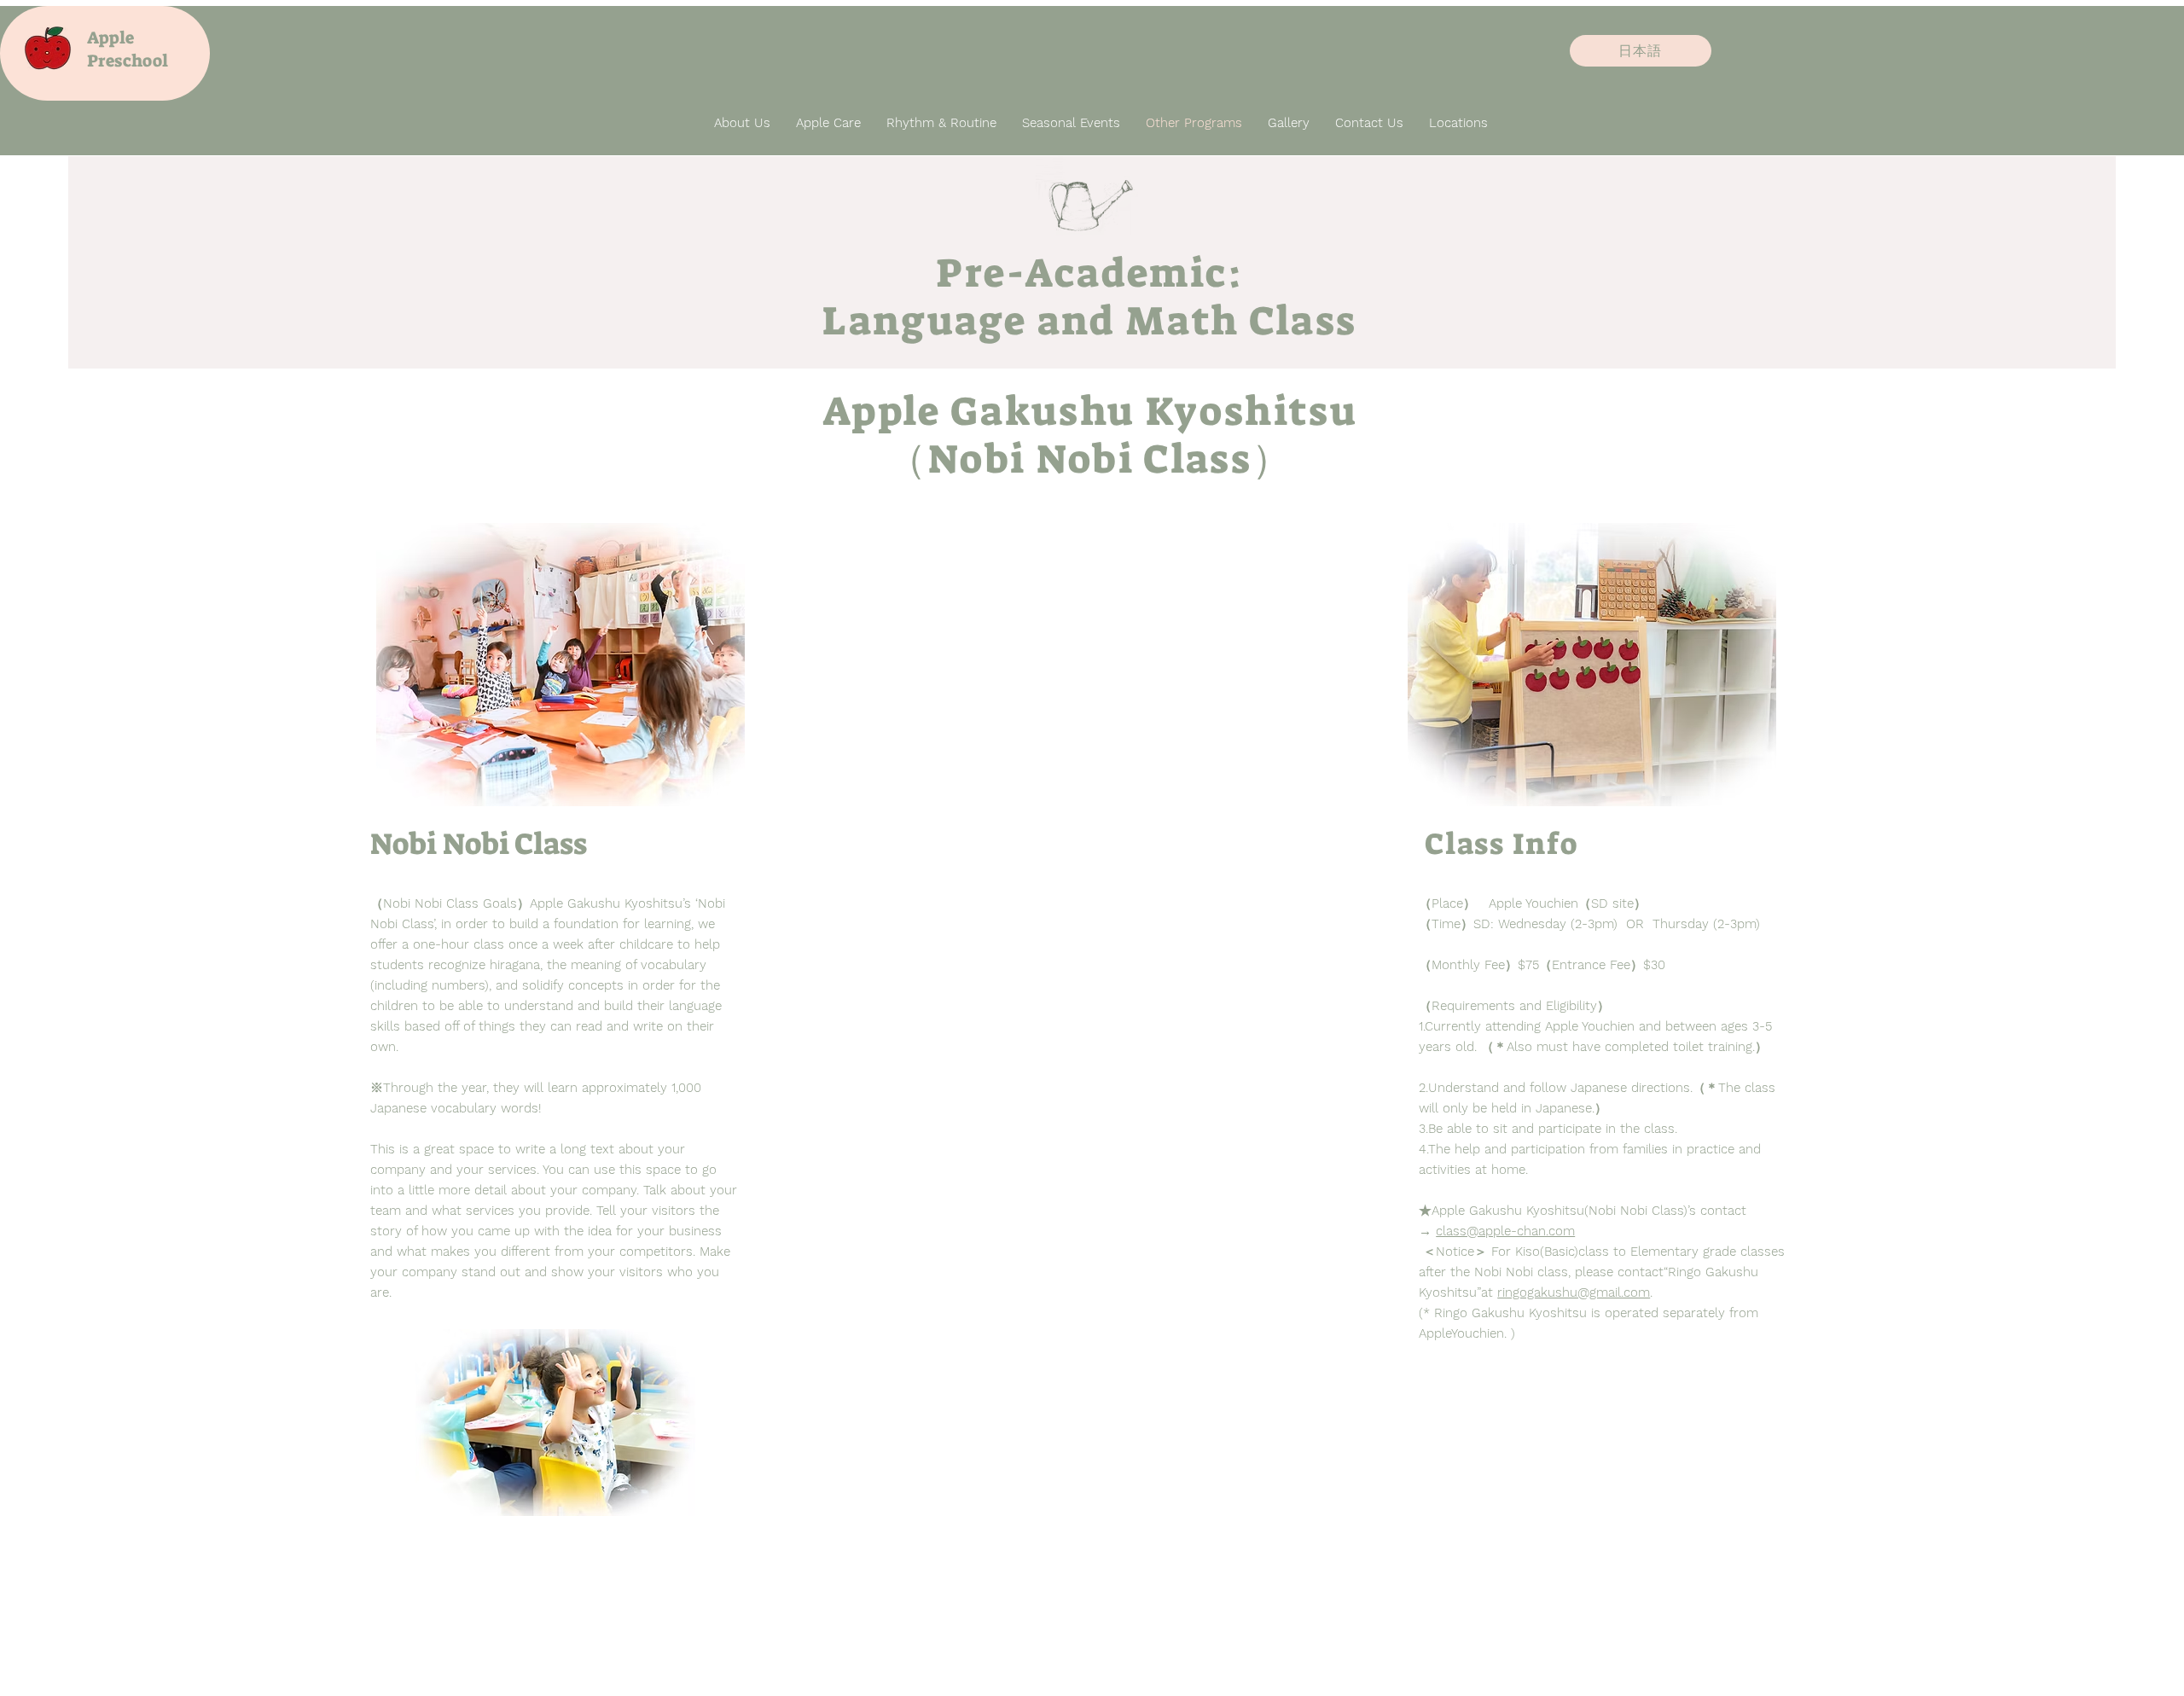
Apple (110, 38)
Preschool (128, 61)
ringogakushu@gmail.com (1574, 1292)
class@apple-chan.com (1505, 1231)
